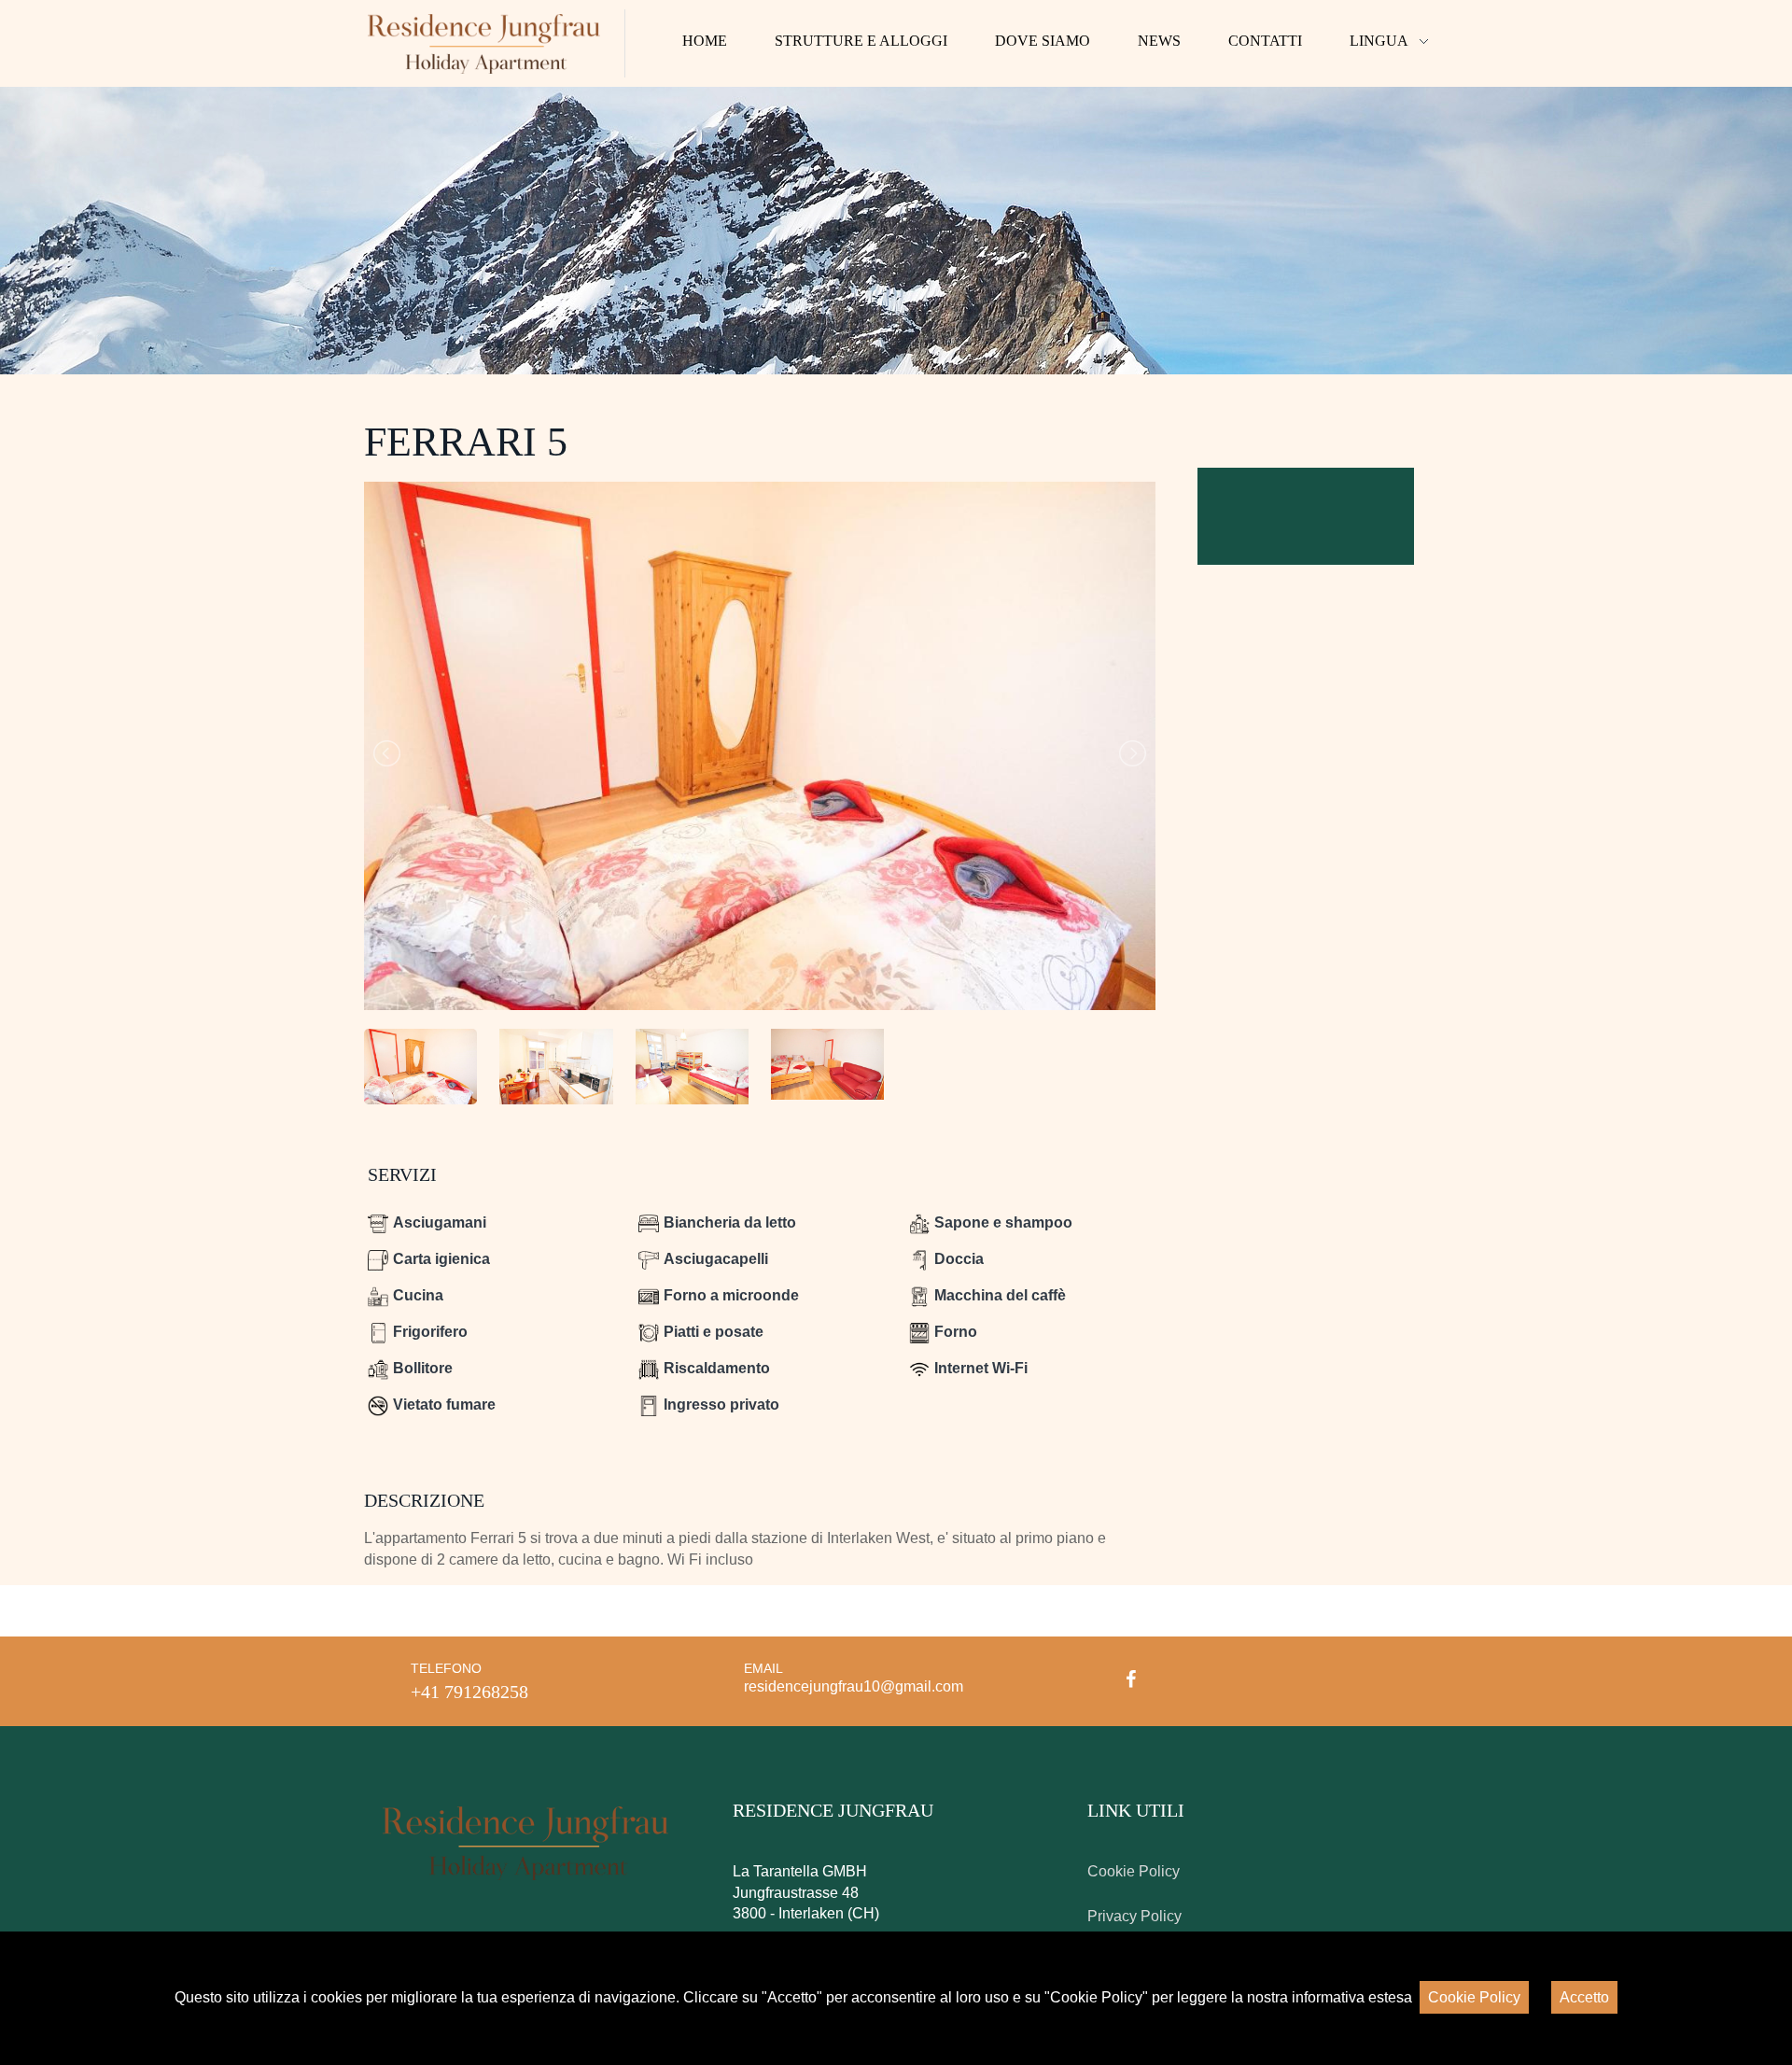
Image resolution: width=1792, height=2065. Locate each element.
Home (705, 41)
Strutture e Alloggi (861, 41)
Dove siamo (1043, 41)
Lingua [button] (1379, 41)
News (1159, 41)
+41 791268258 (469, 1692)
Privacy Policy (1134, 1916)
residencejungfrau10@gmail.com (854, 1686)
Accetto (1584, 1997)
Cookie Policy (1134, 1871)
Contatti (1265, 41)
